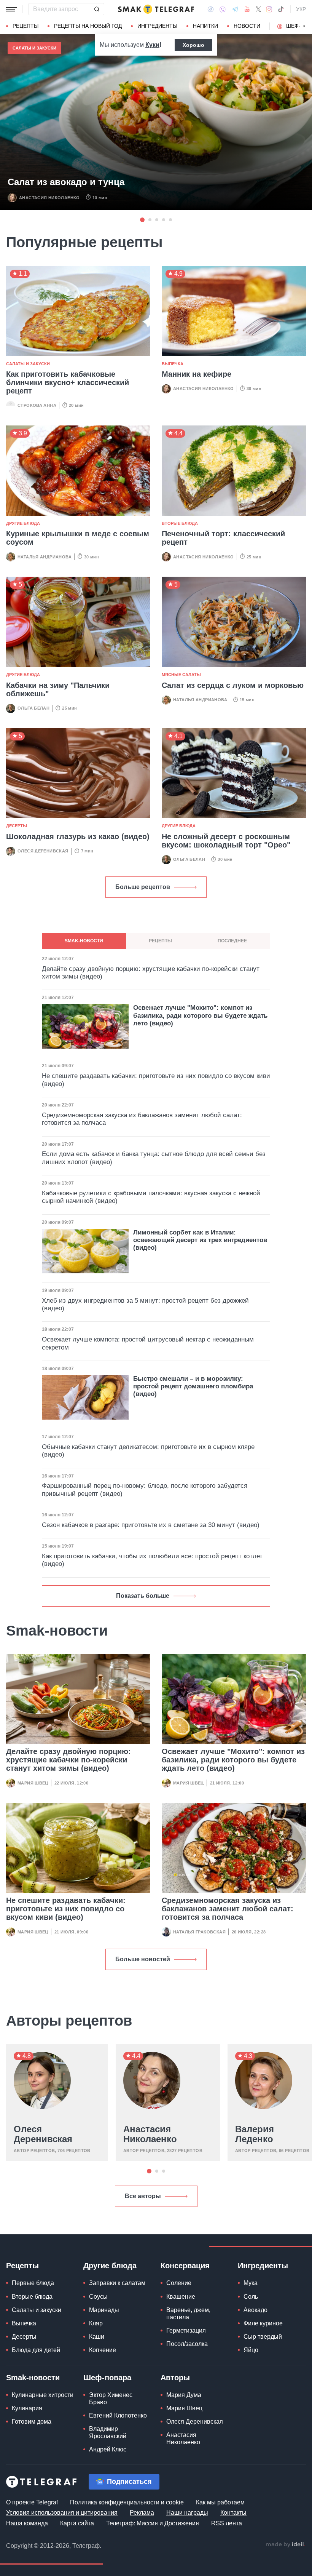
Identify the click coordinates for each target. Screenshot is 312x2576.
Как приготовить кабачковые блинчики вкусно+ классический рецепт (68, 382)
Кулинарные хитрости (43, 2395)
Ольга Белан (33, 708)
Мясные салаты (181, 675)
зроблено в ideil (285, 2545)
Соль (251, 2297)
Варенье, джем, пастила (188, 2314)
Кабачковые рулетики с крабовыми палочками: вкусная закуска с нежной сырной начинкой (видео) (151, 1197)
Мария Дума (184, 2395)
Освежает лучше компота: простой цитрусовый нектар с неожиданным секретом (148, 1343)
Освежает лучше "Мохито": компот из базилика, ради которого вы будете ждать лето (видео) (233, 1760)
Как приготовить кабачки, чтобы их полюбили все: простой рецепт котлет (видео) (152, 1560)
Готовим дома (32, 2422)
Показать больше (143, 1596)
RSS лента (227, 2523)
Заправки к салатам (117, 2283)
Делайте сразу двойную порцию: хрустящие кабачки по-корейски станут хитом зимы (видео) (68, 1760)
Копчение (103, 2350)
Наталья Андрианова (45, 557)
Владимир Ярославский (108, 2432)
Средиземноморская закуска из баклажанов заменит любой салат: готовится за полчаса (228, 1909)
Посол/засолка (187, 2344)
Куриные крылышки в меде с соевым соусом (78, 538)
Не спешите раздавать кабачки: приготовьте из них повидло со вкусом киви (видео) (66, 1909)
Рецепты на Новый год (88, 26)
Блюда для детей (36, 2350)
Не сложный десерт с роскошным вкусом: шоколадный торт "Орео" (226, 841)
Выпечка (173, 364)
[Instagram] (269, 9)
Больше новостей (143, 1959)
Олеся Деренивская (43, 851)
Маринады (104, 2310)
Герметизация (186, 2331)
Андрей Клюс (108, 2449)
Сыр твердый (263, 2337)
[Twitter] (258, 9)
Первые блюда (33, 2283)
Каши (97, 2337)
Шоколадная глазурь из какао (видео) (78, 836)
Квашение (181, 2297)
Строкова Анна (37, 405)
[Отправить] (97, 9)
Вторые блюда (180, 523)
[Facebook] (211, 9)
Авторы (175, 2378)
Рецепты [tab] (160, 941)
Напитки (205, 26)
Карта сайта (77, 2523)
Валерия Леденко (255, 2134)
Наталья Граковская (199, 1932)
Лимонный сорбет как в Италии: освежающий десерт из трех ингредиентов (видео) (200, 1240)
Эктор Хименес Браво (111, 2399)
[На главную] (156, 9)
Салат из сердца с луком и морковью (233, 685)
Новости (247, 26)
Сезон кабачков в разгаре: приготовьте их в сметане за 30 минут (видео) (151, 1525)
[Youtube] (247, 9)
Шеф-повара (107, 2378)
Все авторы (143, 2196)
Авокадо (255, 2310)
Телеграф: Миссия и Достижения (153, 2523)
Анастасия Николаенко (49, 198)
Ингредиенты (157, 26)
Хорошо (193, 45)
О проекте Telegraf (32, 2502)
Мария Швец (33, 1783)
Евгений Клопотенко (118, 2415)
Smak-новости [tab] (84, 941)
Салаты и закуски (34, 48)
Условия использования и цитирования (62, 2513)
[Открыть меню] (11, 9)
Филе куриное (263, 2323)
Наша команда (27, 2523)
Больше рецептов (143, 887)
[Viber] (223, 9)
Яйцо (251, 2350)
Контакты (233, 2513)
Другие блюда (23, 523)
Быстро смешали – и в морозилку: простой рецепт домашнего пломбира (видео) (193, 1386)
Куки (152, 45)
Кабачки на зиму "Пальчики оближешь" (58, 689)
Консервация (185, 2266)
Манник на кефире (197, 374)
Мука (251, 2283)
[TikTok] (281, 9)
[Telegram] (235, 9)
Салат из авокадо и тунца (66, 182)
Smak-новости (33, 2378)
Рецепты (25, 26)
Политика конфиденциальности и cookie (127, 2502)
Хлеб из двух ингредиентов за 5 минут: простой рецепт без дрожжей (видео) (145, 1304)
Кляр (96, 2323)
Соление (179, 2283)
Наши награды (187, 2513)
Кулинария (27, 2408)
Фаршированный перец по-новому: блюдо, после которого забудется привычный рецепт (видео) (145, 1489)
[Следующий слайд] (304, 26)
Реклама (142, 2513)
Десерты (17, 826)
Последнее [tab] (232, 941)
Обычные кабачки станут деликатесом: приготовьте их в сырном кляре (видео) (148, 1451)
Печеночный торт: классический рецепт (223, 538)
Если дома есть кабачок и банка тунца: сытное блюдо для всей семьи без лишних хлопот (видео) (154, 1158)
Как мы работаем (220, 2502)
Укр (301, 9)
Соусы (98, 2297)
